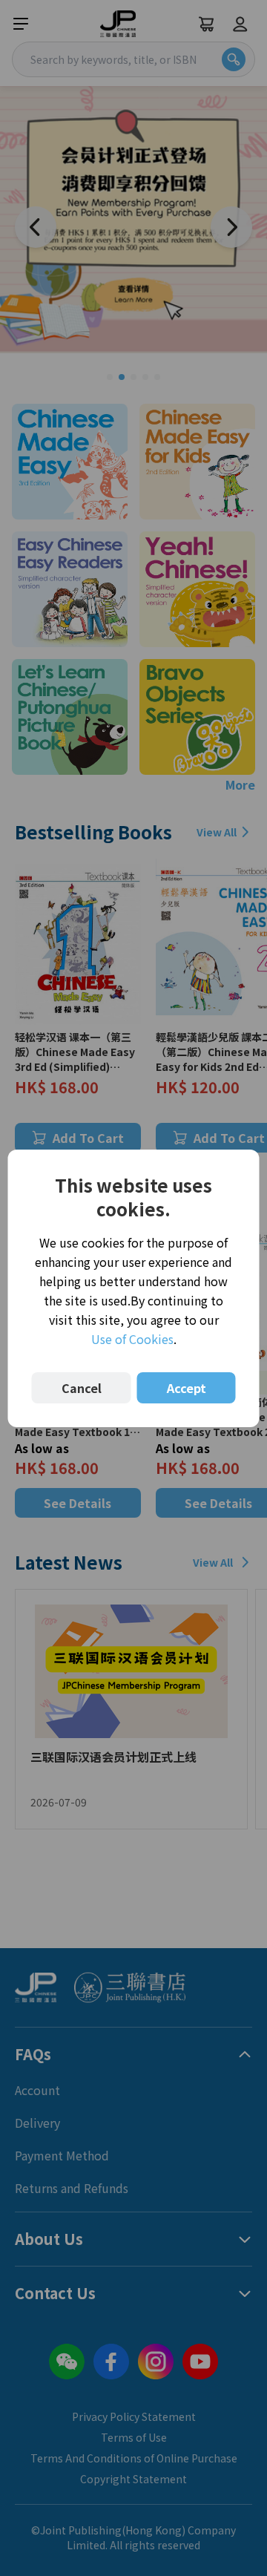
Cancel (82, 1388)
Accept (187, 1388)
